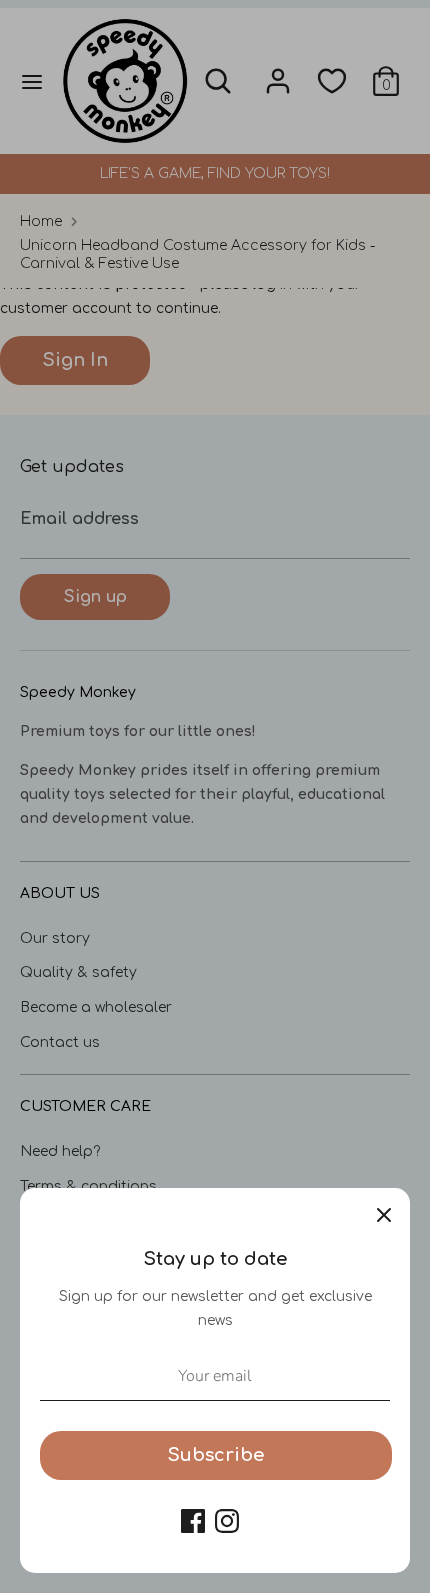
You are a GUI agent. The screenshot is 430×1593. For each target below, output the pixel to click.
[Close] (384, 1214)
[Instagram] (227, 1521)
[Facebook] (193, 1521)
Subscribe (216, 1455)
